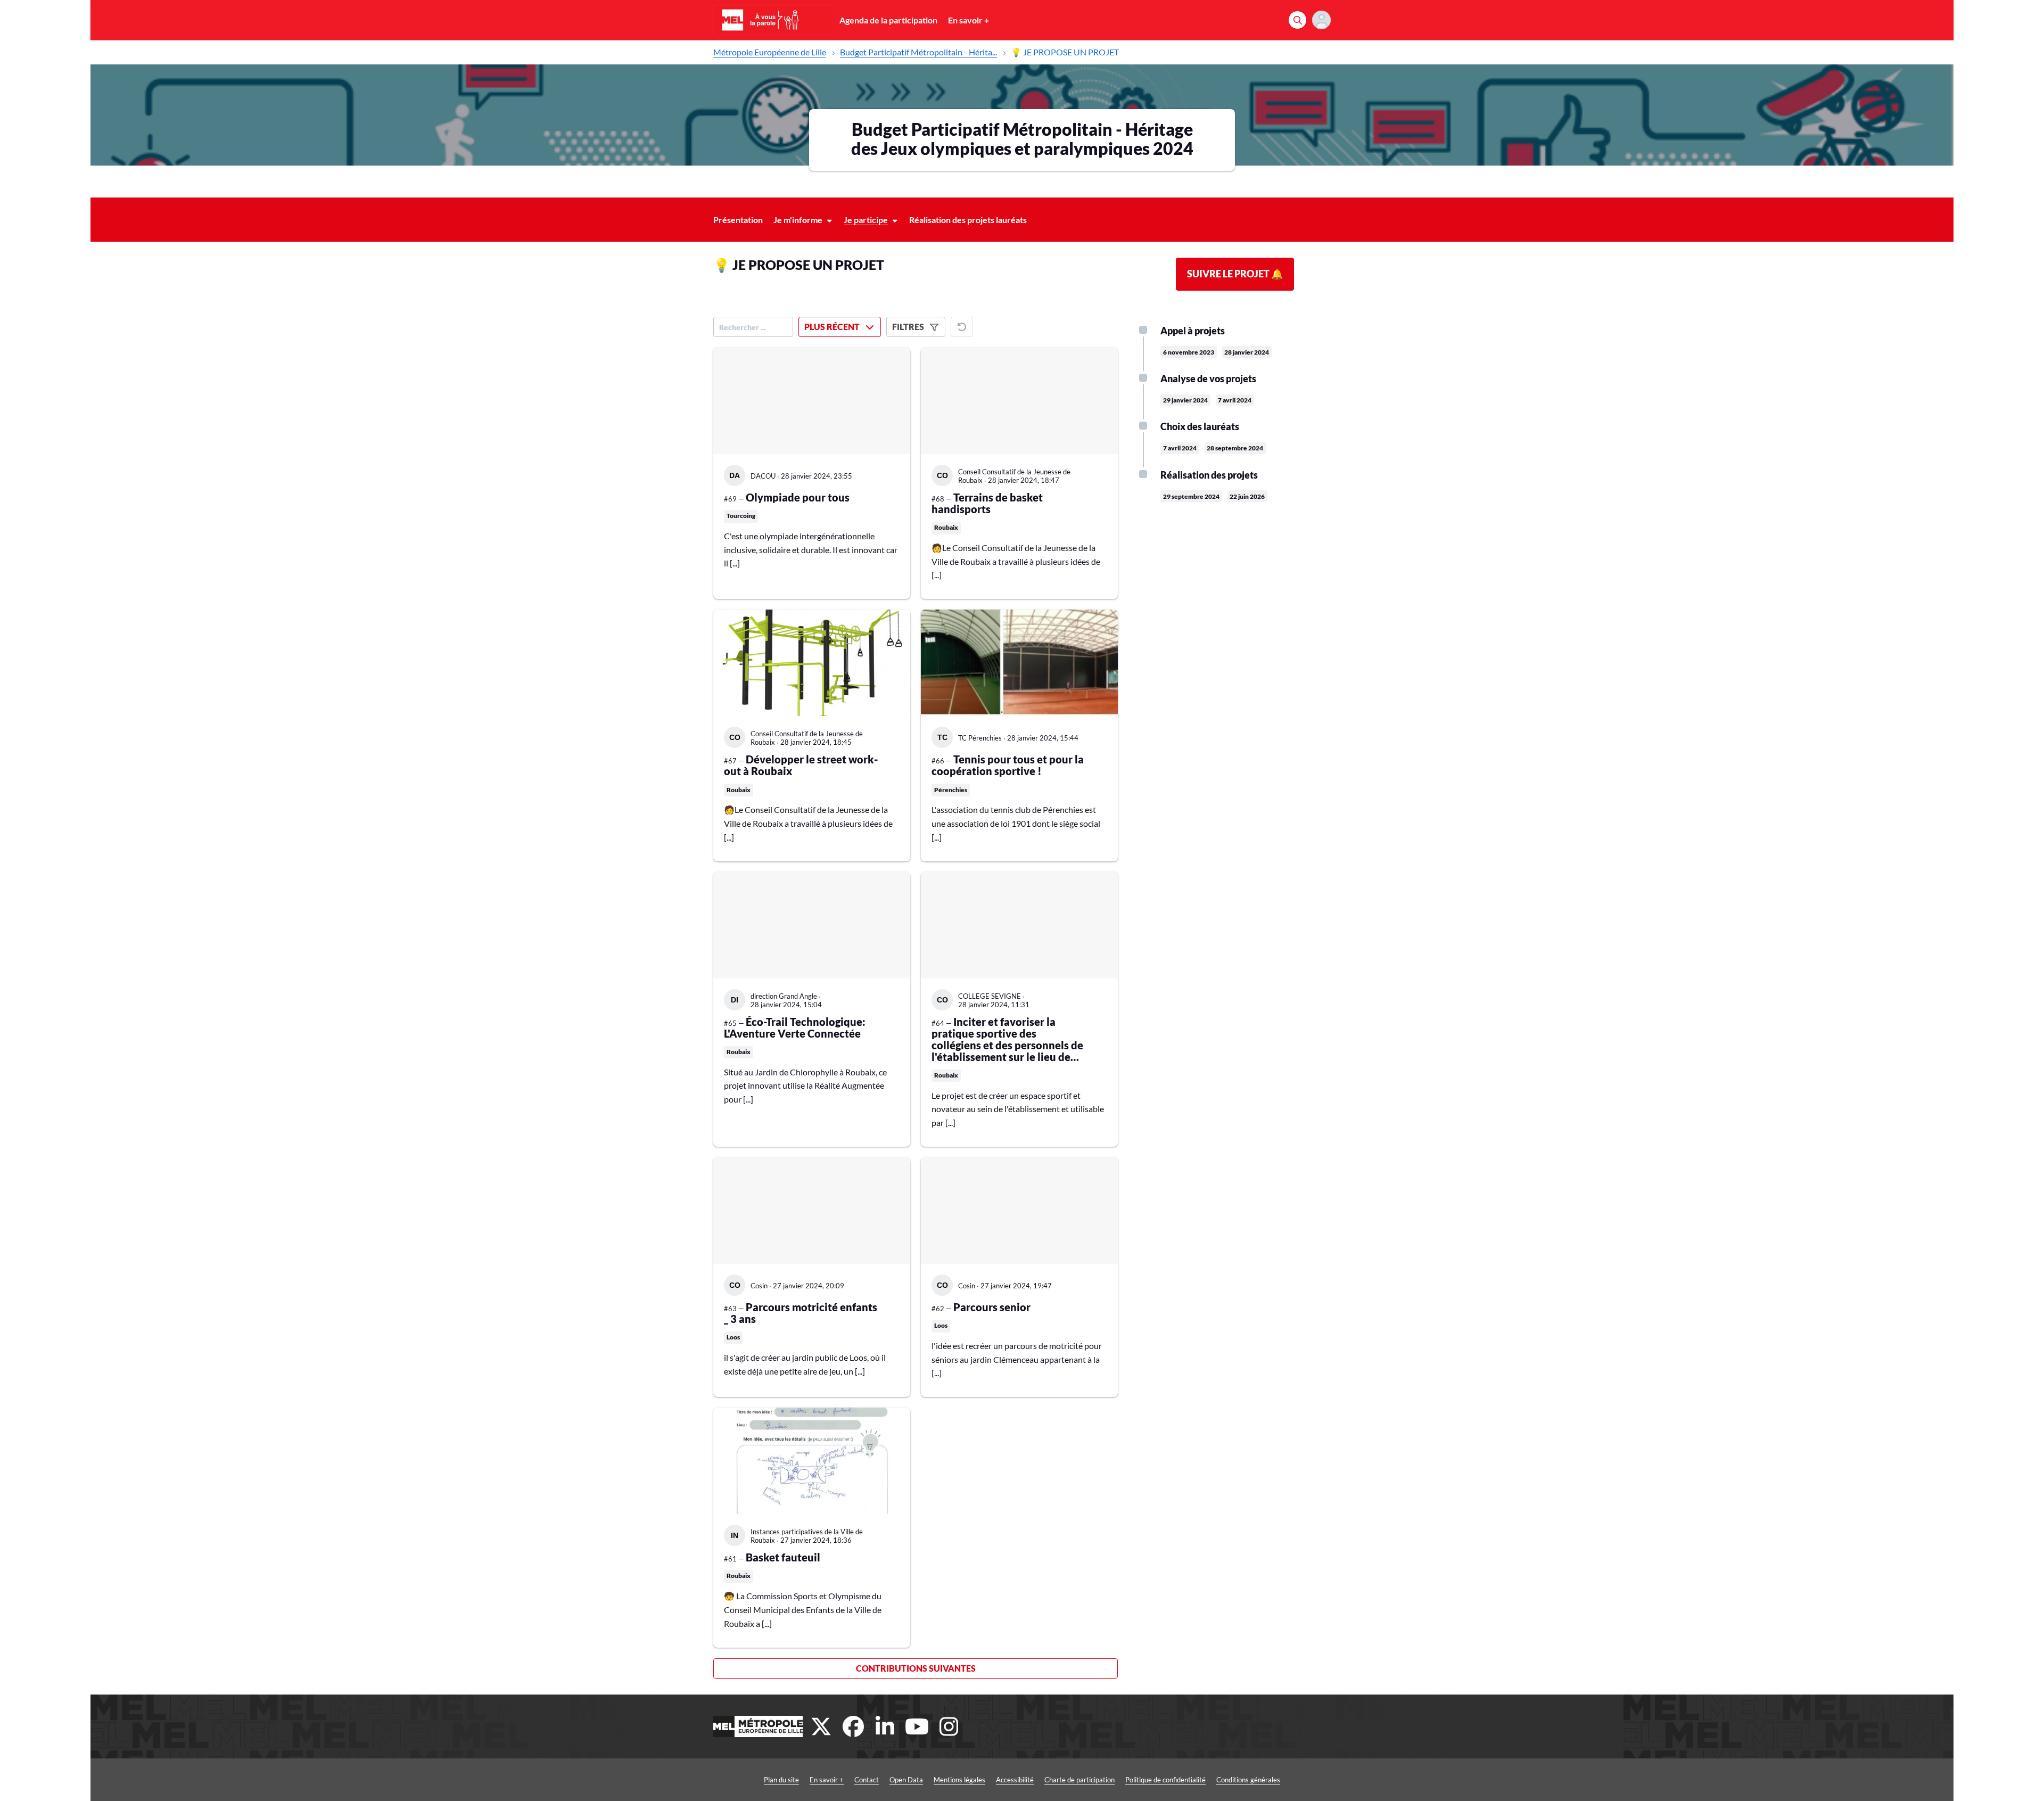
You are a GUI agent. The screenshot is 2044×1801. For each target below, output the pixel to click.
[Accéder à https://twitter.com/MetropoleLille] (821, 1726)
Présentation (738, 220)
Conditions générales (1248, 1780)
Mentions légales (959, 1780)
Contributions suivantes (916, 1668)
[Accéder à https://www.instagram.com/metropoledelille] (949, 1726)
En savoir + (969, 20)
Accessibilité (1015, 1780)
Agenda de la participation (888, 20)
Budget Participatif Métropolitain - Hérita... (918, 52)
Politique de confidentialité (1165, 1780)
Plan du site (781, 1780)
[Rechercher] (1297, 20)
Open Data (906, 1780)
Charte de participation (1079, 1780)
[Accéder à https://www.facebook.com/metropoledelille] (853, 1726)
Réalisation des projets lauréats (968, 220)
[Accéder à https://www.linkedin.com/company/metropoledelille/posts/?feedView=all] (885, 1726)
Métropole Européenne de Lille (770, 52)
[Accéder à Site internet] (758, 1726)
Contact (867, 1780)
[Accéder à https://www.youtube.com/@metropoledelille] (917, 1726)
